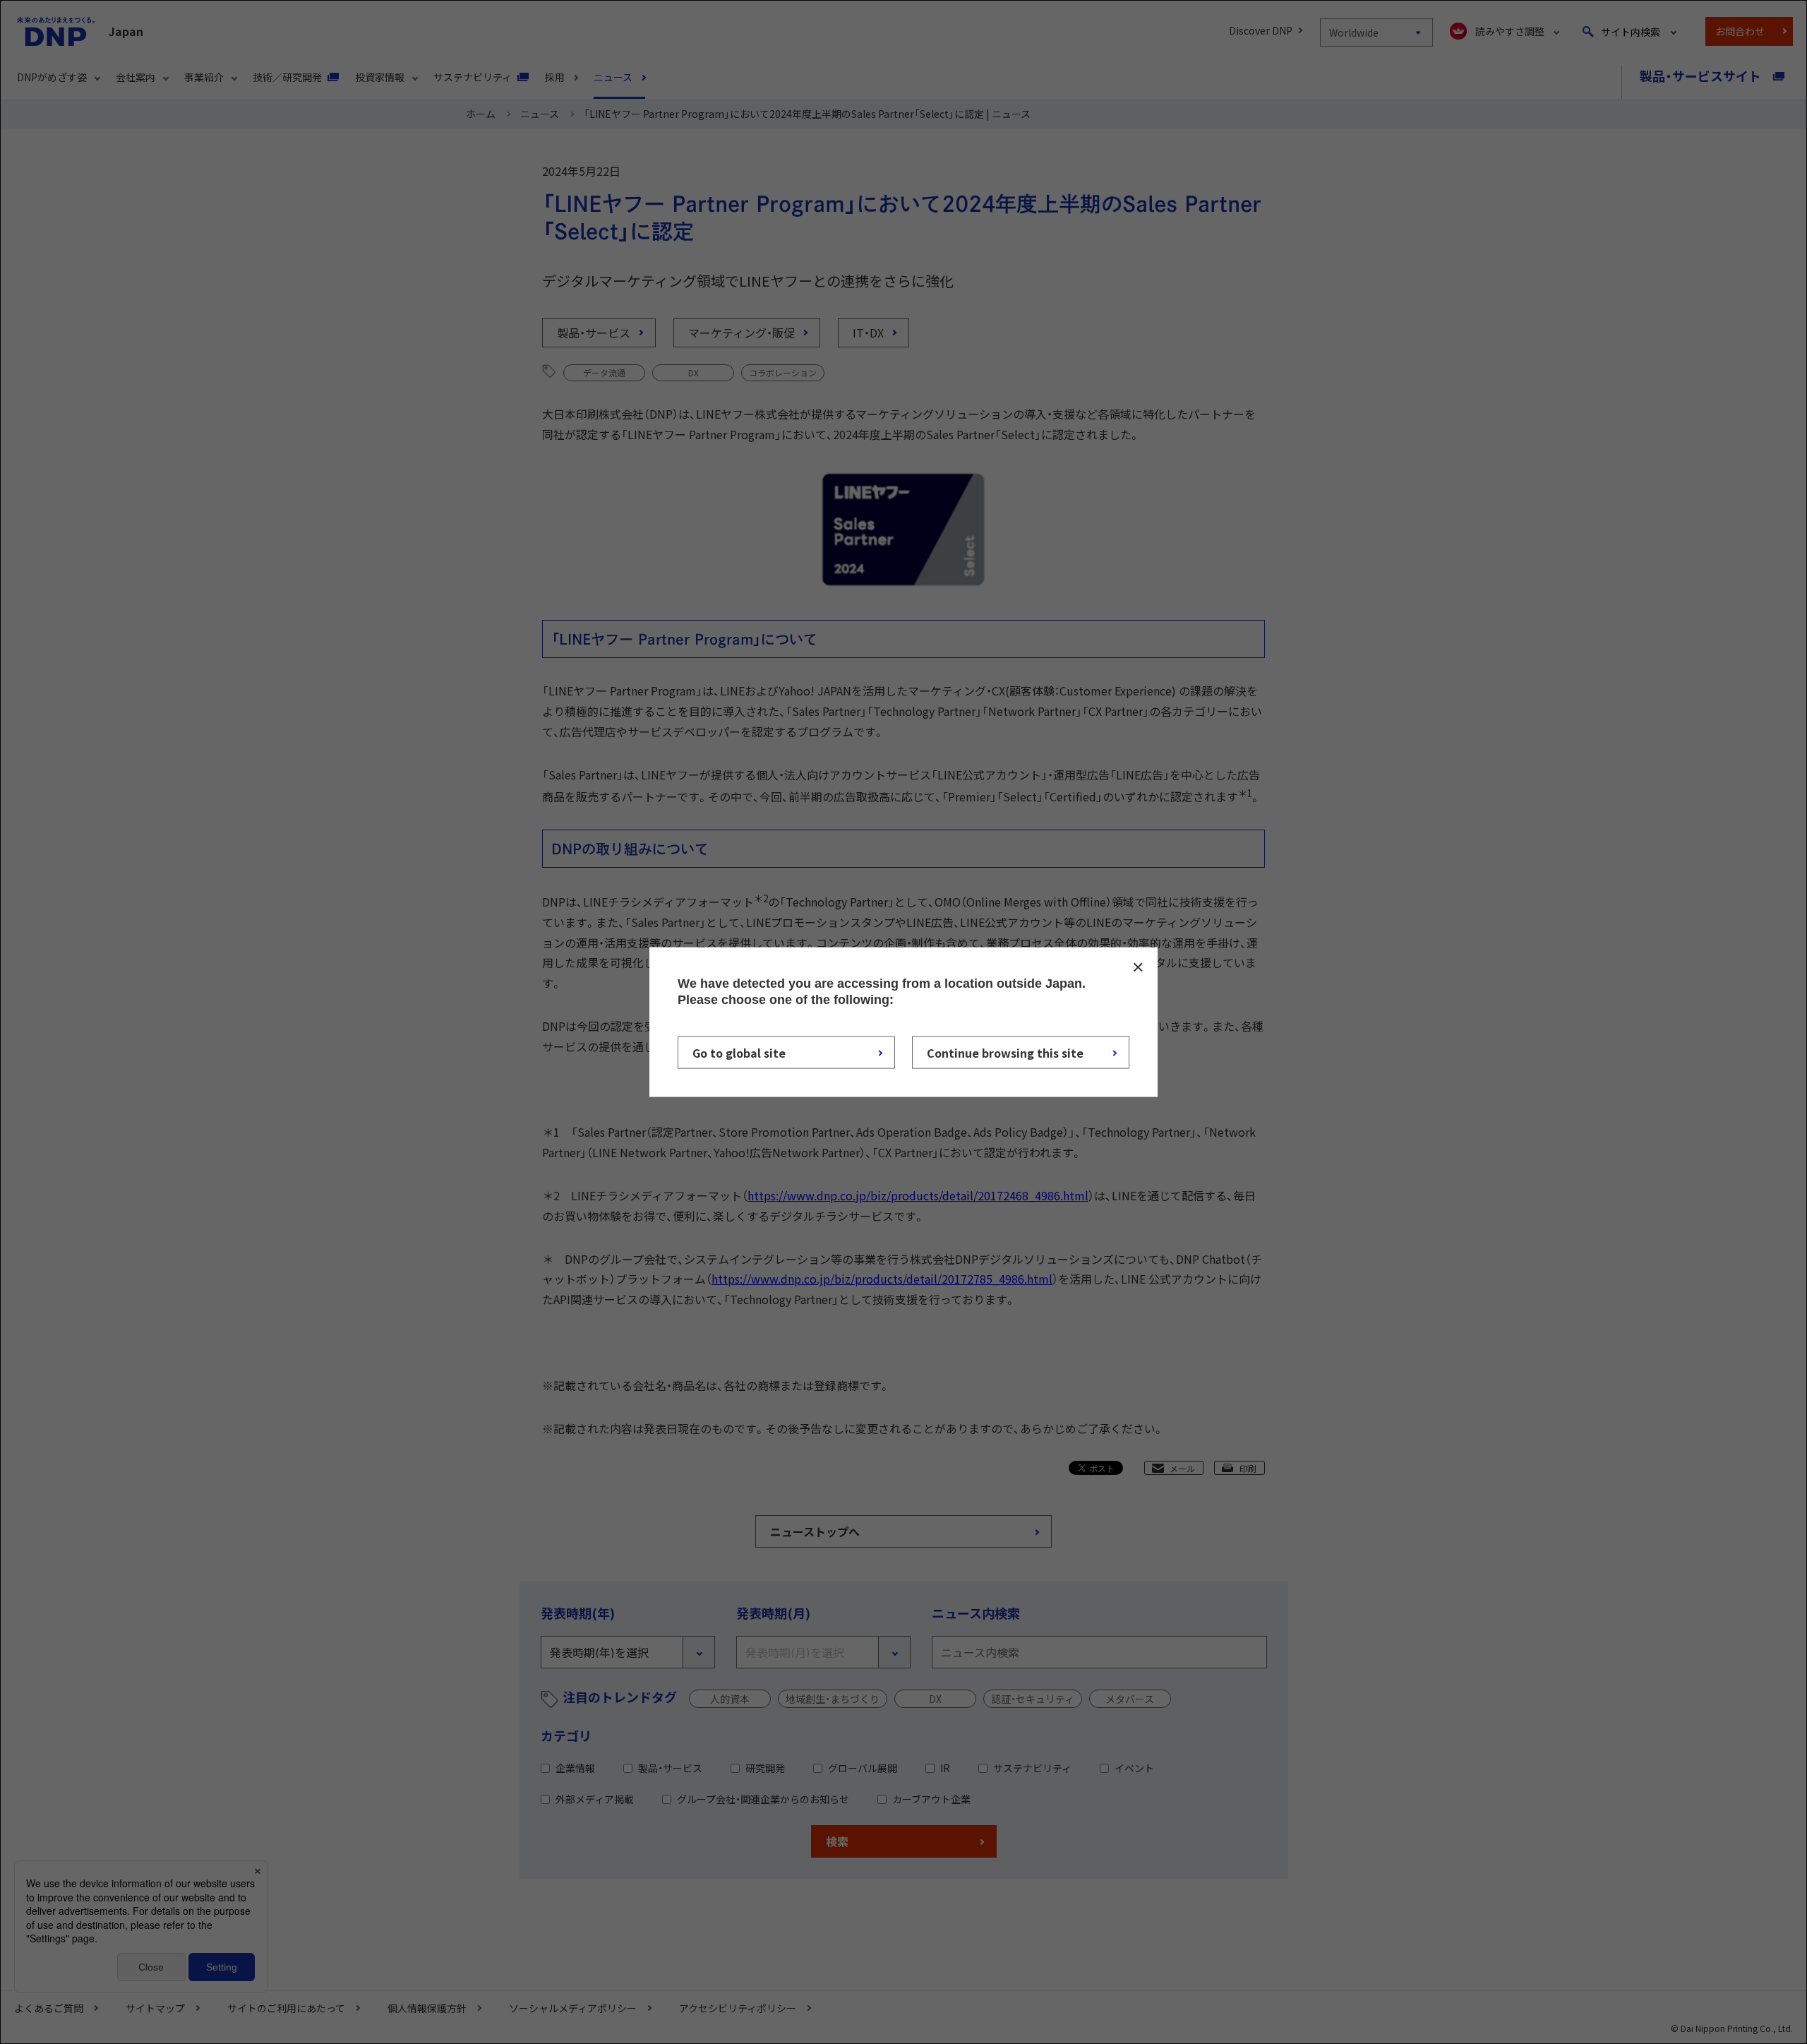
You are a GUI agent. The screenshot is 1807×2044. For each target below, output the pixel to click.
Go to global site (739, 1053)
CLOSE (1138, 967)
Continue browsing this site (1005, 1053)
